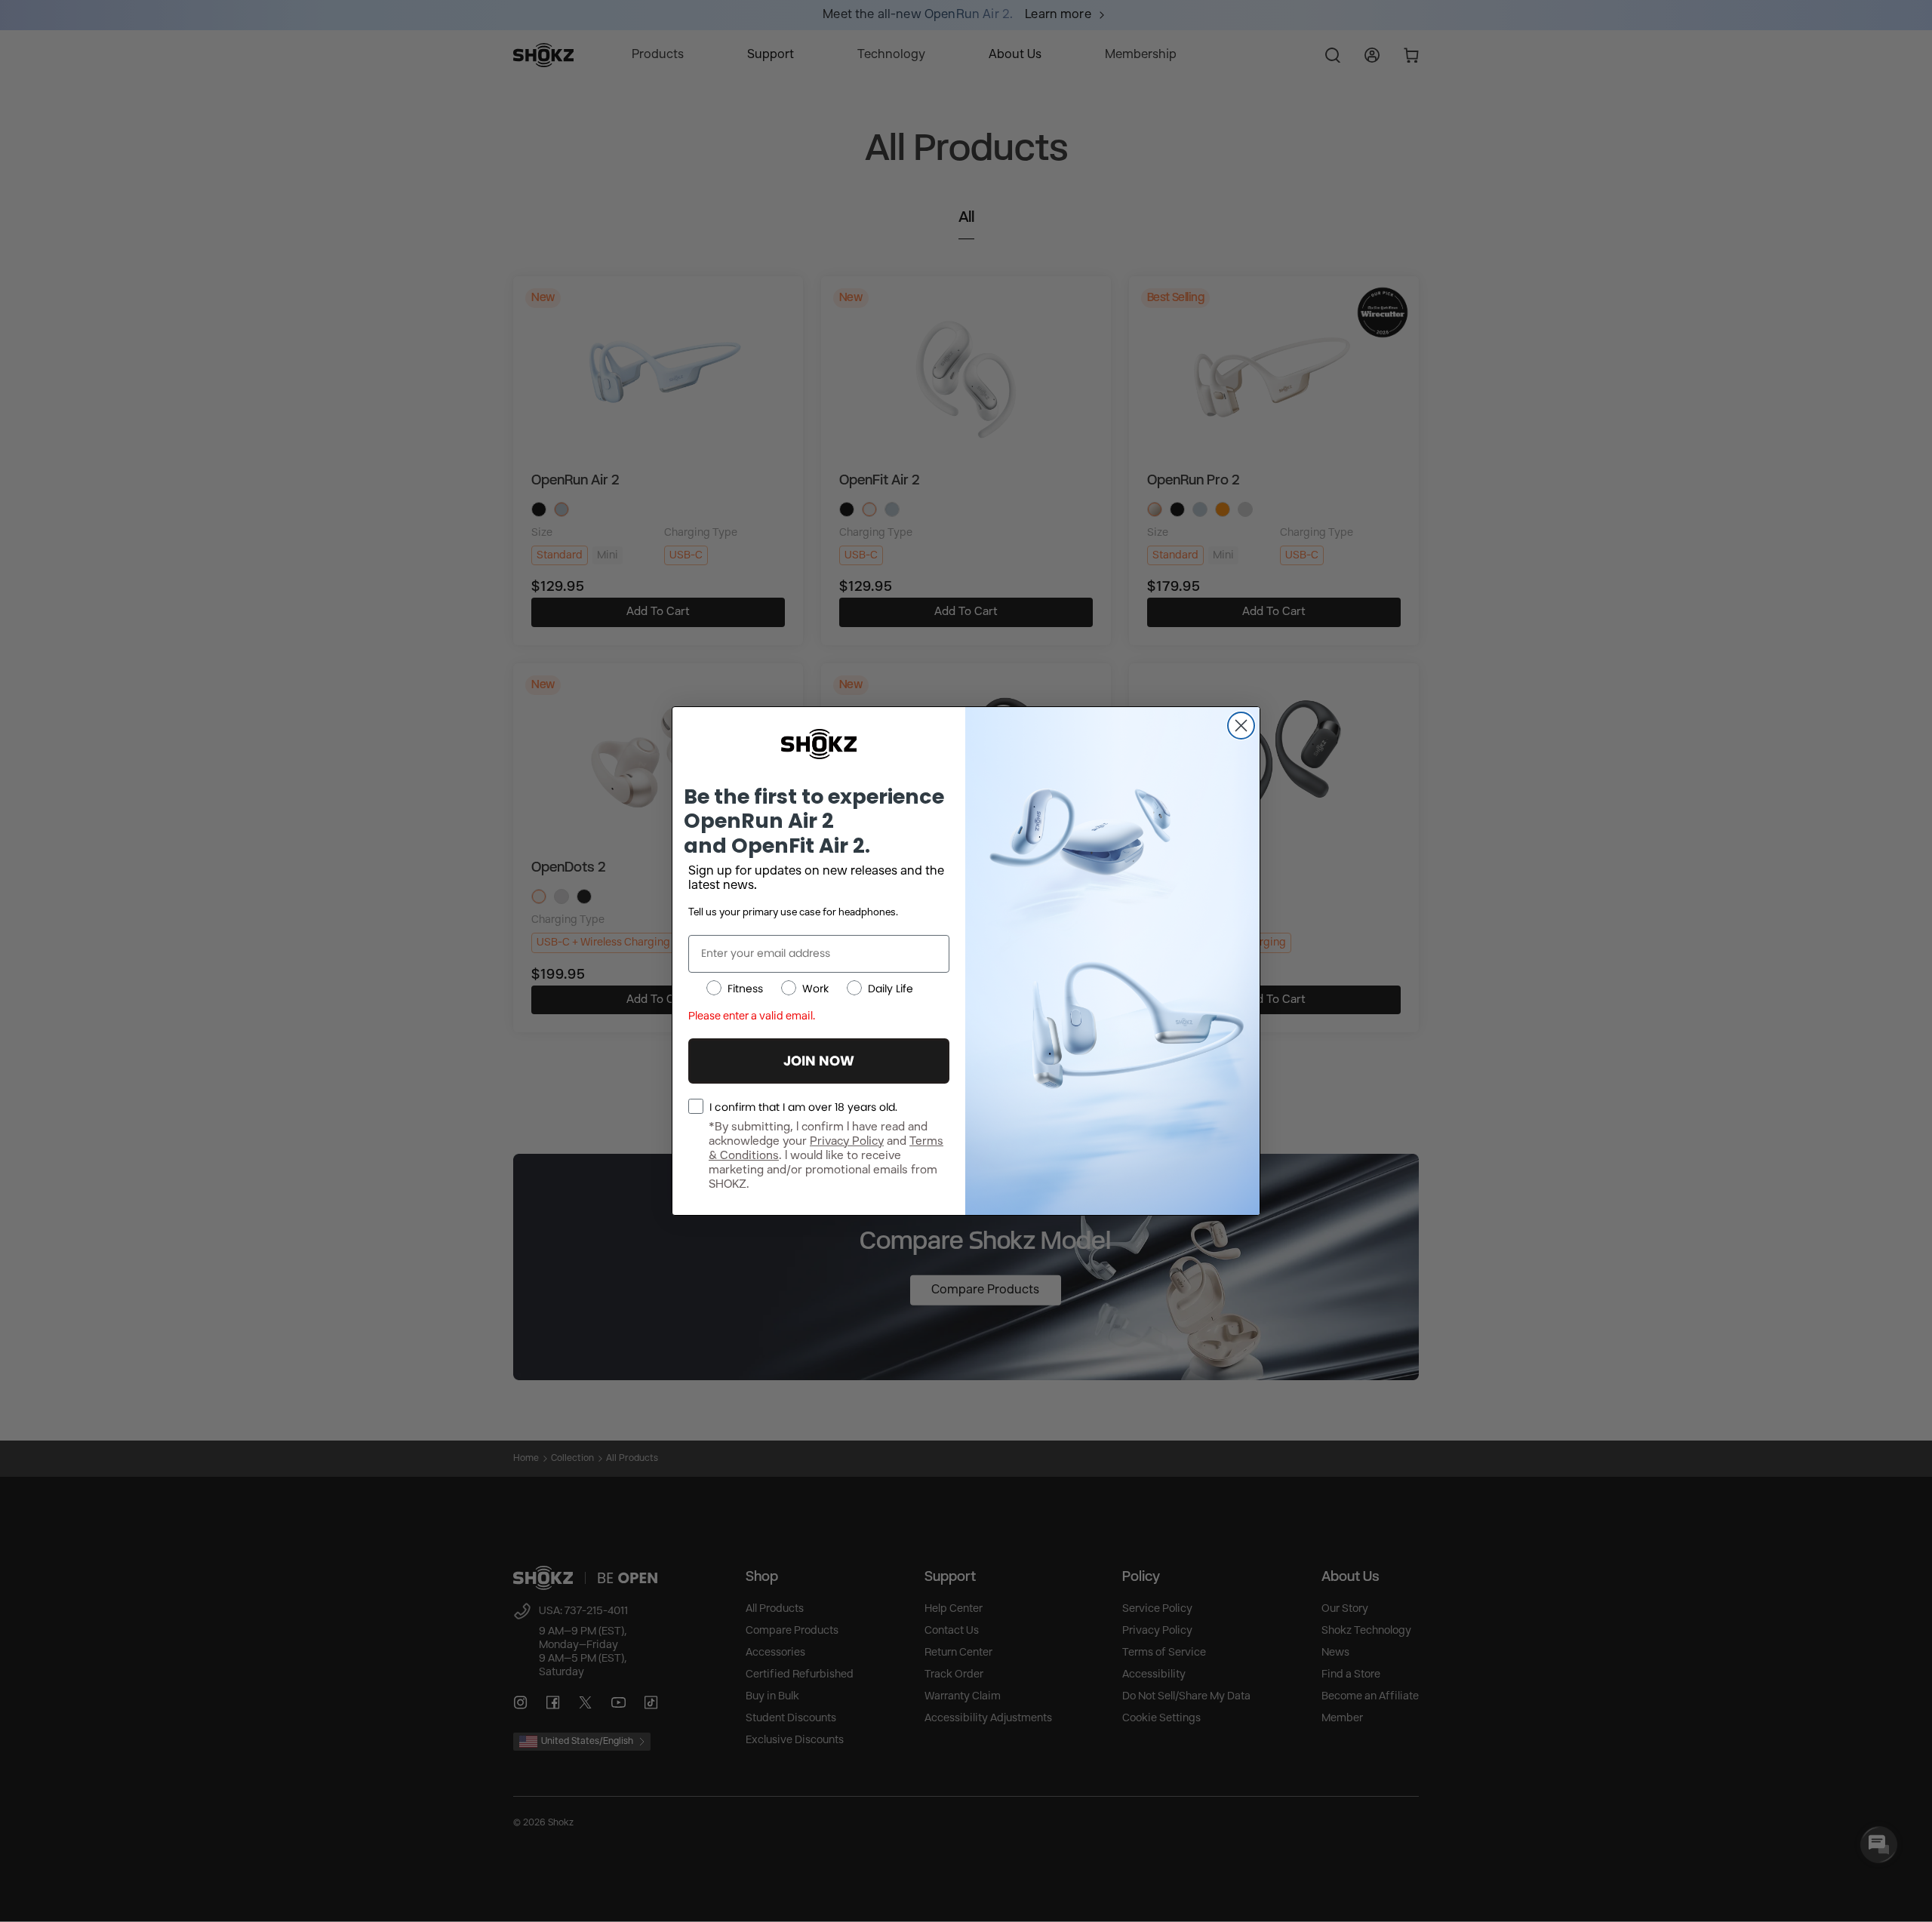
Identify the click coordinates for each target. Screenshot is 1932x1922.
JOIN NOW (819, 1061)
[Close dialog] (1241, 726)
